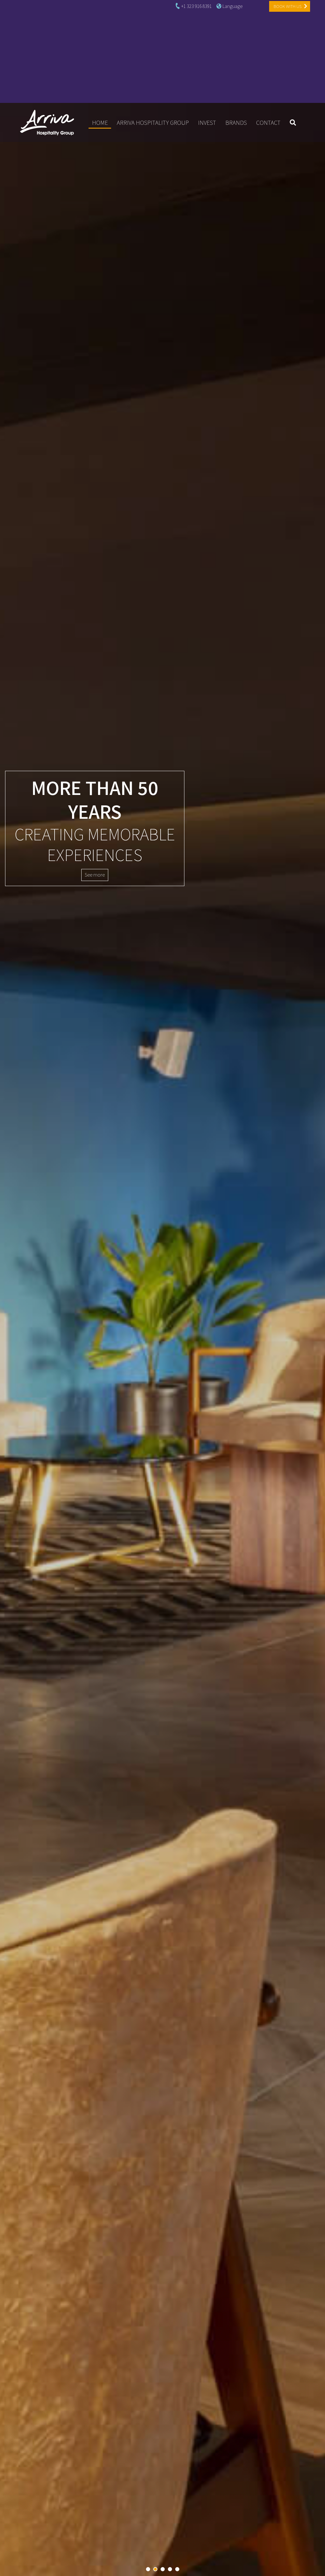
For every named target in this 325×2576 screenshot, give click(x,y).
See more (95, 875)
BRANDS (236, 123)
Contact (268, 123)
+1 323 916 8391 (196, 6)
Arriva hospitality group (153, 123)
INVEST (207, 123)
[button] (148, 2569)
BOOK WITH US (288, 6)
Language (232, 6)
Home (102, 122)
